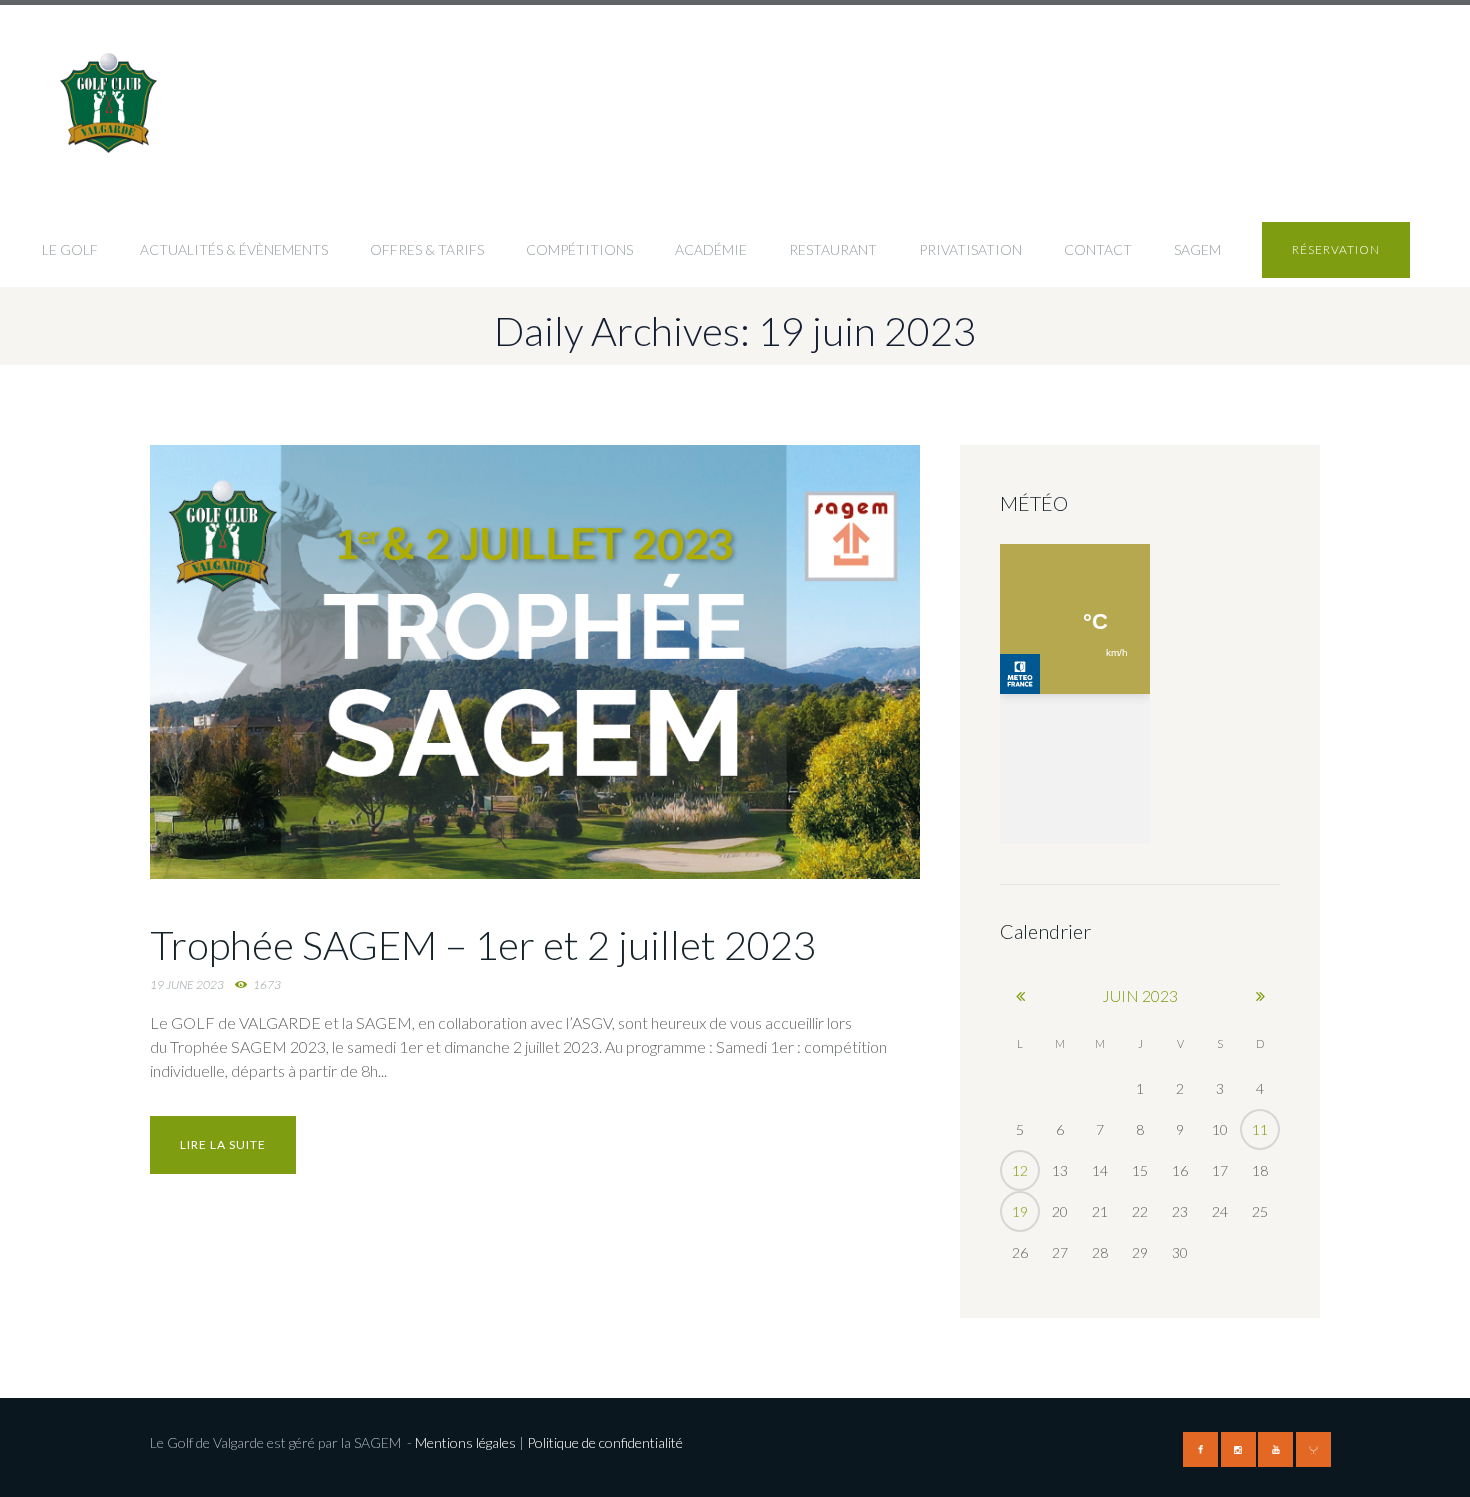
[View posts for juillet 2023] (1260, 996)
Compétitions (579, 249)
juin (1140, 995)
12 (1020, 1170)
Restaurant (833, 249)
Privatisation (970, 249)
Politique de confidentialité (606, 1442)
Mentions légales (465, 1442)
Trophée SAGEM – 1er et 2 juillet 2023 (483, 945)
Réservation (1336, 249)
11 (1260, 1129)
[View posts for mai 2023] (1020, 996)
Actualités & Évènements (234, 249)
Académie (711, 249)
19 (1020, 1211)
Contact (1098, 249)
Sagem (1197, 249)
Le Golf (70, 249)
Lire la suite (223, 1144)
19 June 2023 (187, 984)
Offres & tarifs (427, 249)
